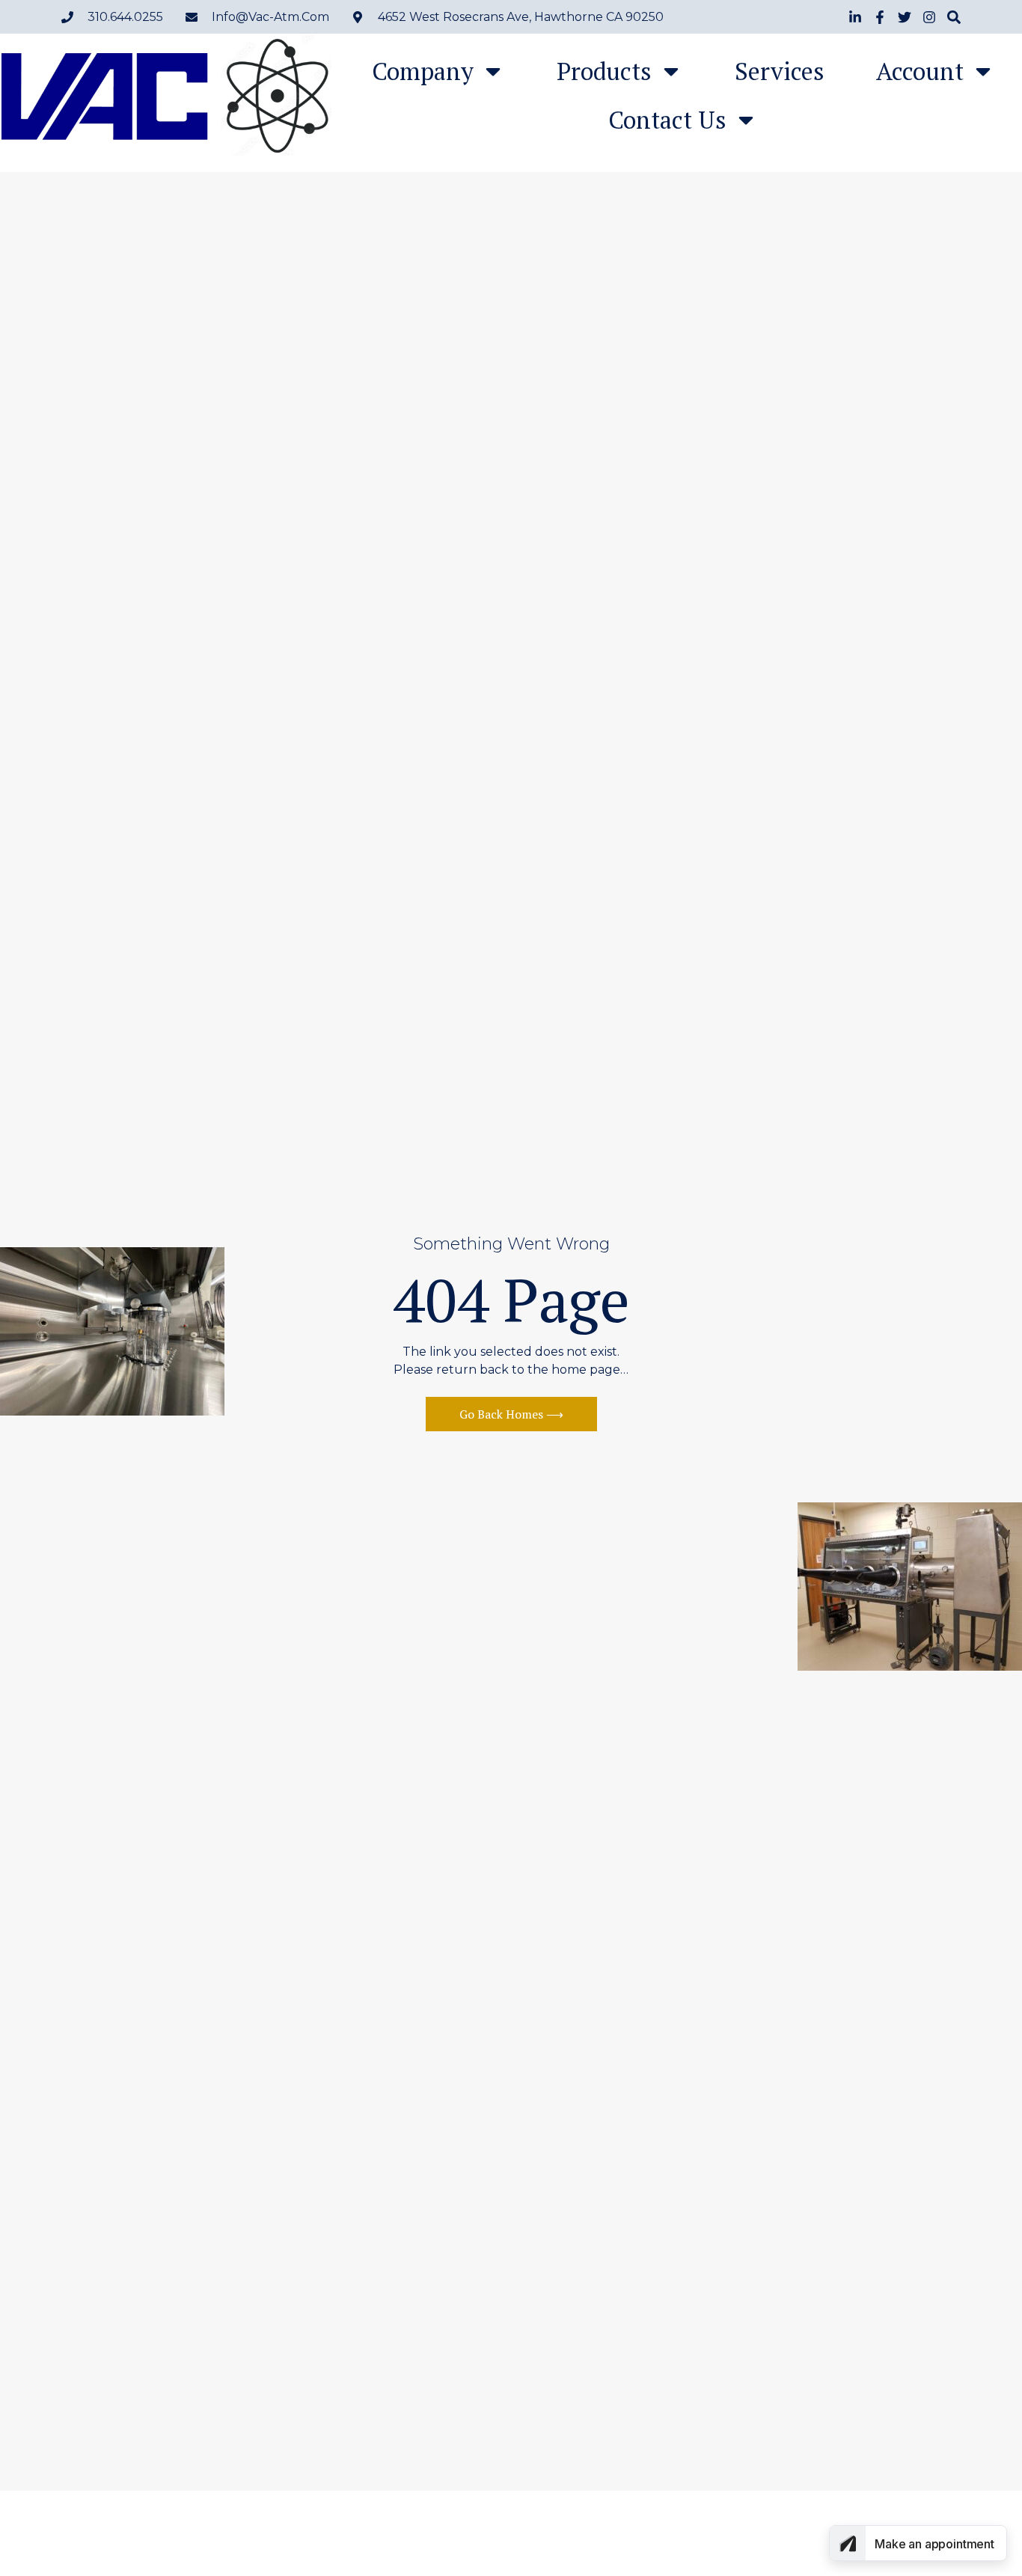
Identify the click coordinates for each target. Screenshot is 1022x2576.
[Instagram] (929, 17)
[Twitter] (905, 17)
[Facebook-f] (880, 17)
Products (604, 71)
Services (780, 71)
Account (920, 71)
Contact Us (667, 120)
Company (423, 71)
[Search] (954, 17)
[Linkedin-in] (855, 17)
